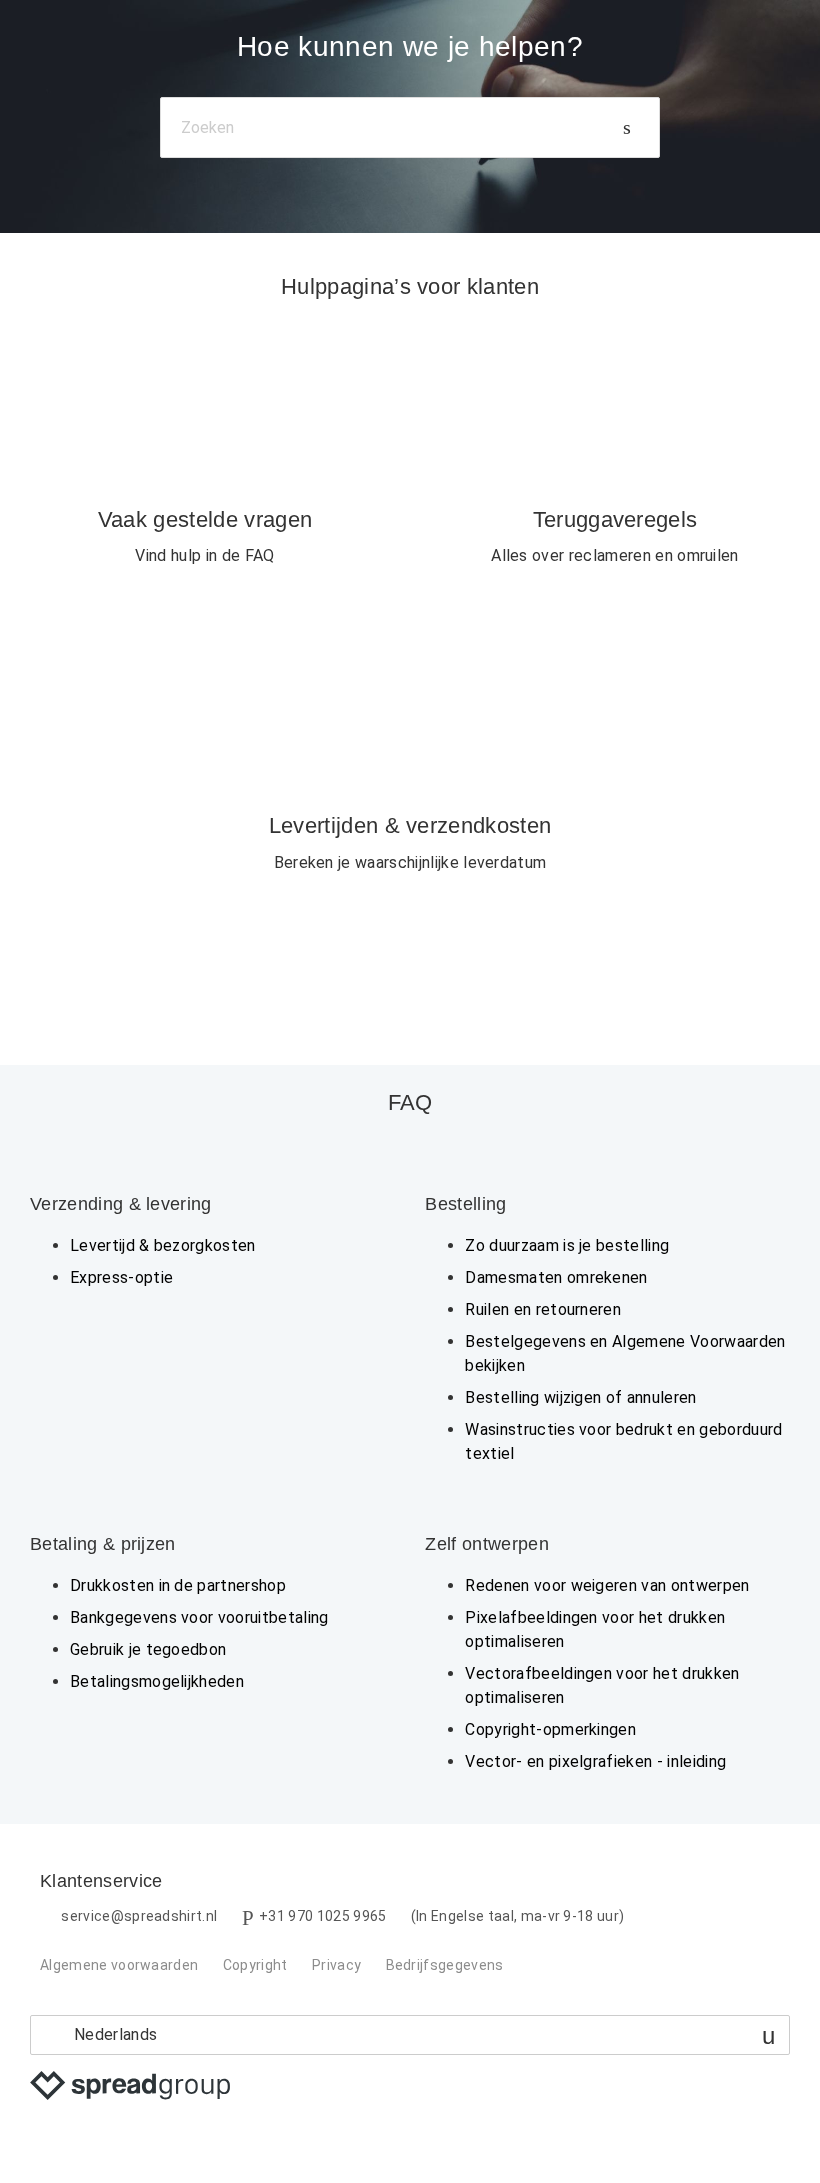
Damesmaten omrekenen (556, 1277)
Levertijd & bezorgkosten (163, 1245)
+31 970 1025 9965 (322, 1916)
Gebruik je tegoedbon (148, 1649)
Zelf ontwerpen (486, 1544)
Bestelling (465, 1204)
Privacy (336, 1965)
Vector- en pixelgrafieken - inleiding (595, 1761)
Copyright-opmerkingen (550, 1729)
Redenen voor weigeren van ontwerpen (607, 1585)
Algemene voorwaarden (119, 1965)
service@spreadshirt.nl (139, 1916)
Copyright (255, 1965)
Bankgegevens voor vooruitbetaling (199, 1617)
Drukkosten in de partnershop (178, 1585)
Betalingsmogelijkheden (157, 1681)
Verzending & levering (121, 1204)
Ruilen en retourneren (543, 1309)
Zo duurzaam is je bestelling (567, 1245)
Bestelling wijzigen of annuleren (580, 1397)
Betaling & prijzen (103, 1544)
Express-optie (121, 1277)
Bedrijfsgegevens (445, 1965)
